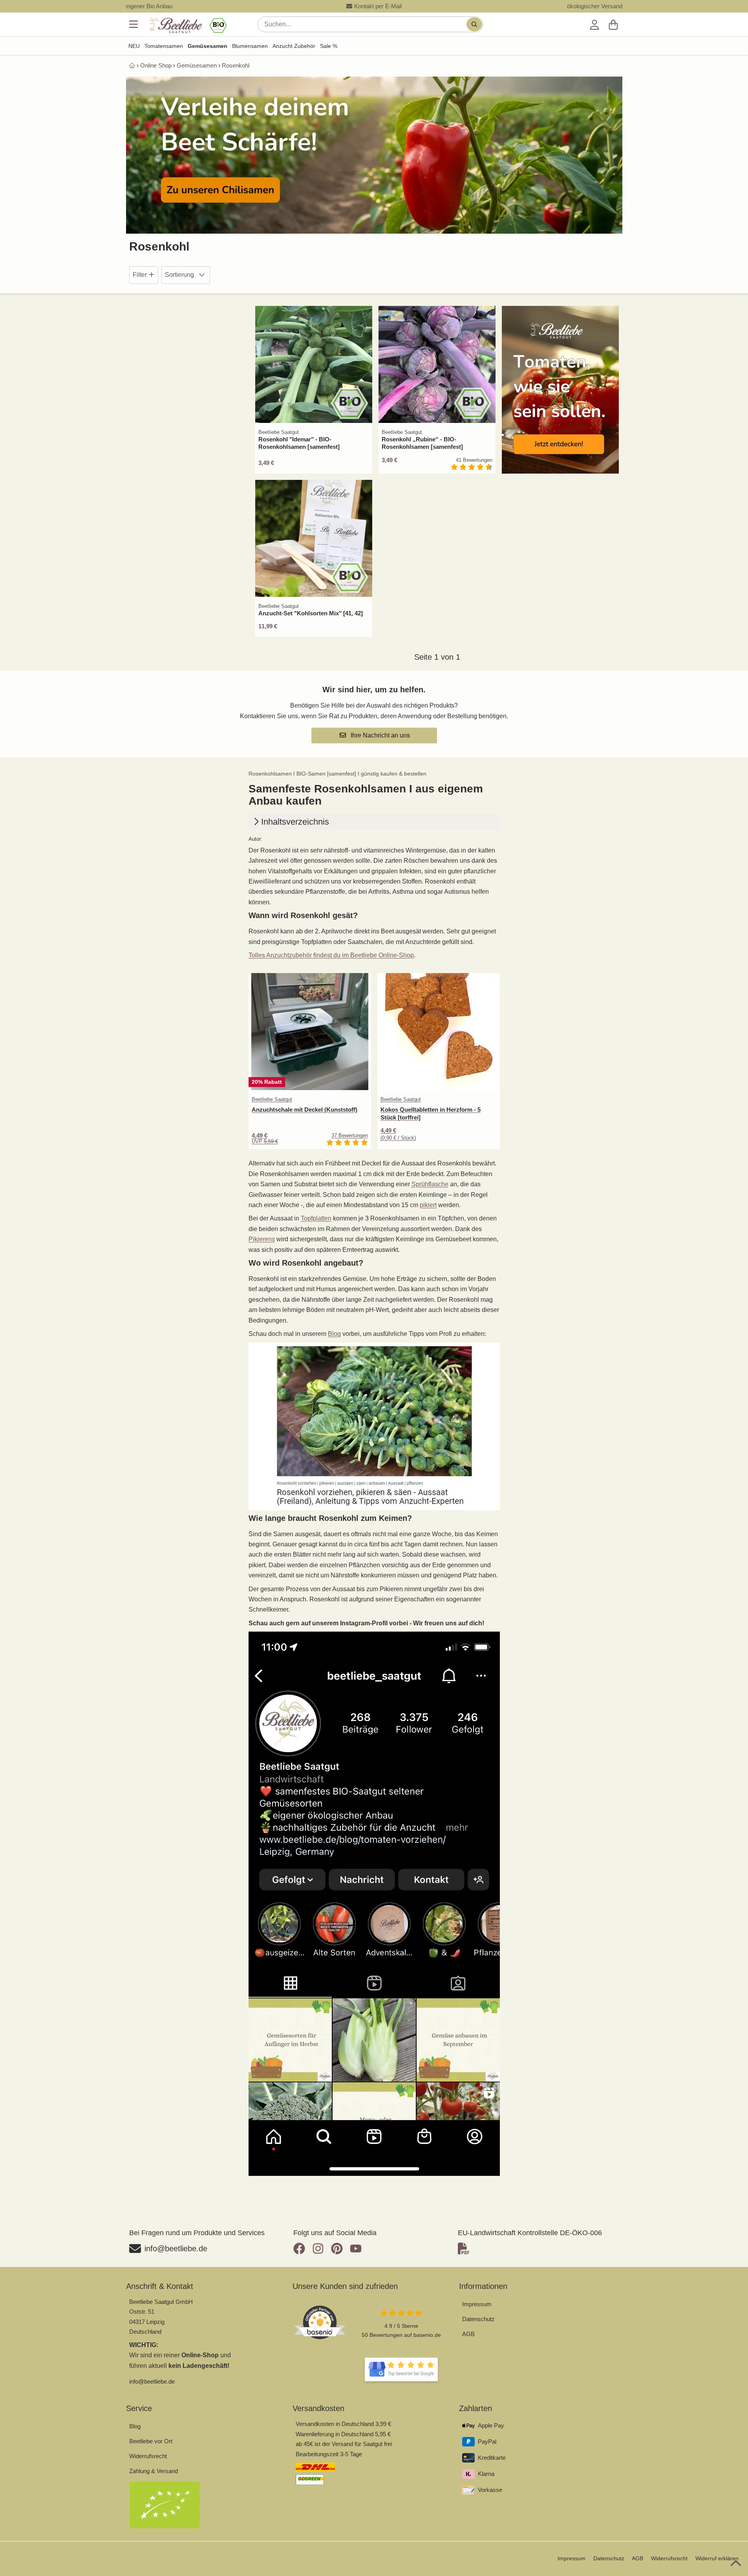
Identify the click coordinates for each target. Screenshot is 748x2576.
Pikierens (262, 1239)
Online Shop (156, 65)
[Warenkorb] (613, 24)
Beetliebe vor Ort (151, 2441)
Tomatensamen (164, 46)
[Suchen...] (474, 24)
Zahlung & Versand (154, 2471)
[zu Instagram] (318, 2249)
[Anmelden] (594, 24)
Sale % (329, 46)
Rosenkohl (236, 65)
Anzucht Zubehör (294, 46)
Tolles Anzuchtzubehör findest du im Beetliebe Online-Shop (331, 955)
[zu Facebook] (301, 2249)
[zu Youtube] (356, 2249)
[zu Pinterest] (337, 2249)
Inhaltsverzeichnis (295, 822)
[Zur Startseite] (187, 26)
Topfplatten (316, 1218)
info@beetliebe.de (152, 2381)
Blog (334, 1334)
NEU (134, 46)
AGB (468, 2334)
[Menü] (134, 24)
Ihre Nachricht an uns (379, 735)
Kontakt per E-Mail (378, 6)
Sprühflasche (430, 1184)
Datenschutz (478, 2319)
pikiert (428, 1205)
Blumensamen (250, 46)
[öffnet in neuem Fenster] (401, 2369)
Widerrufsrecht (148, 2456)
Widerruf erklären (717, 2558)
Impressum (477, 2304)
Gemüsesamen (208, 46)
